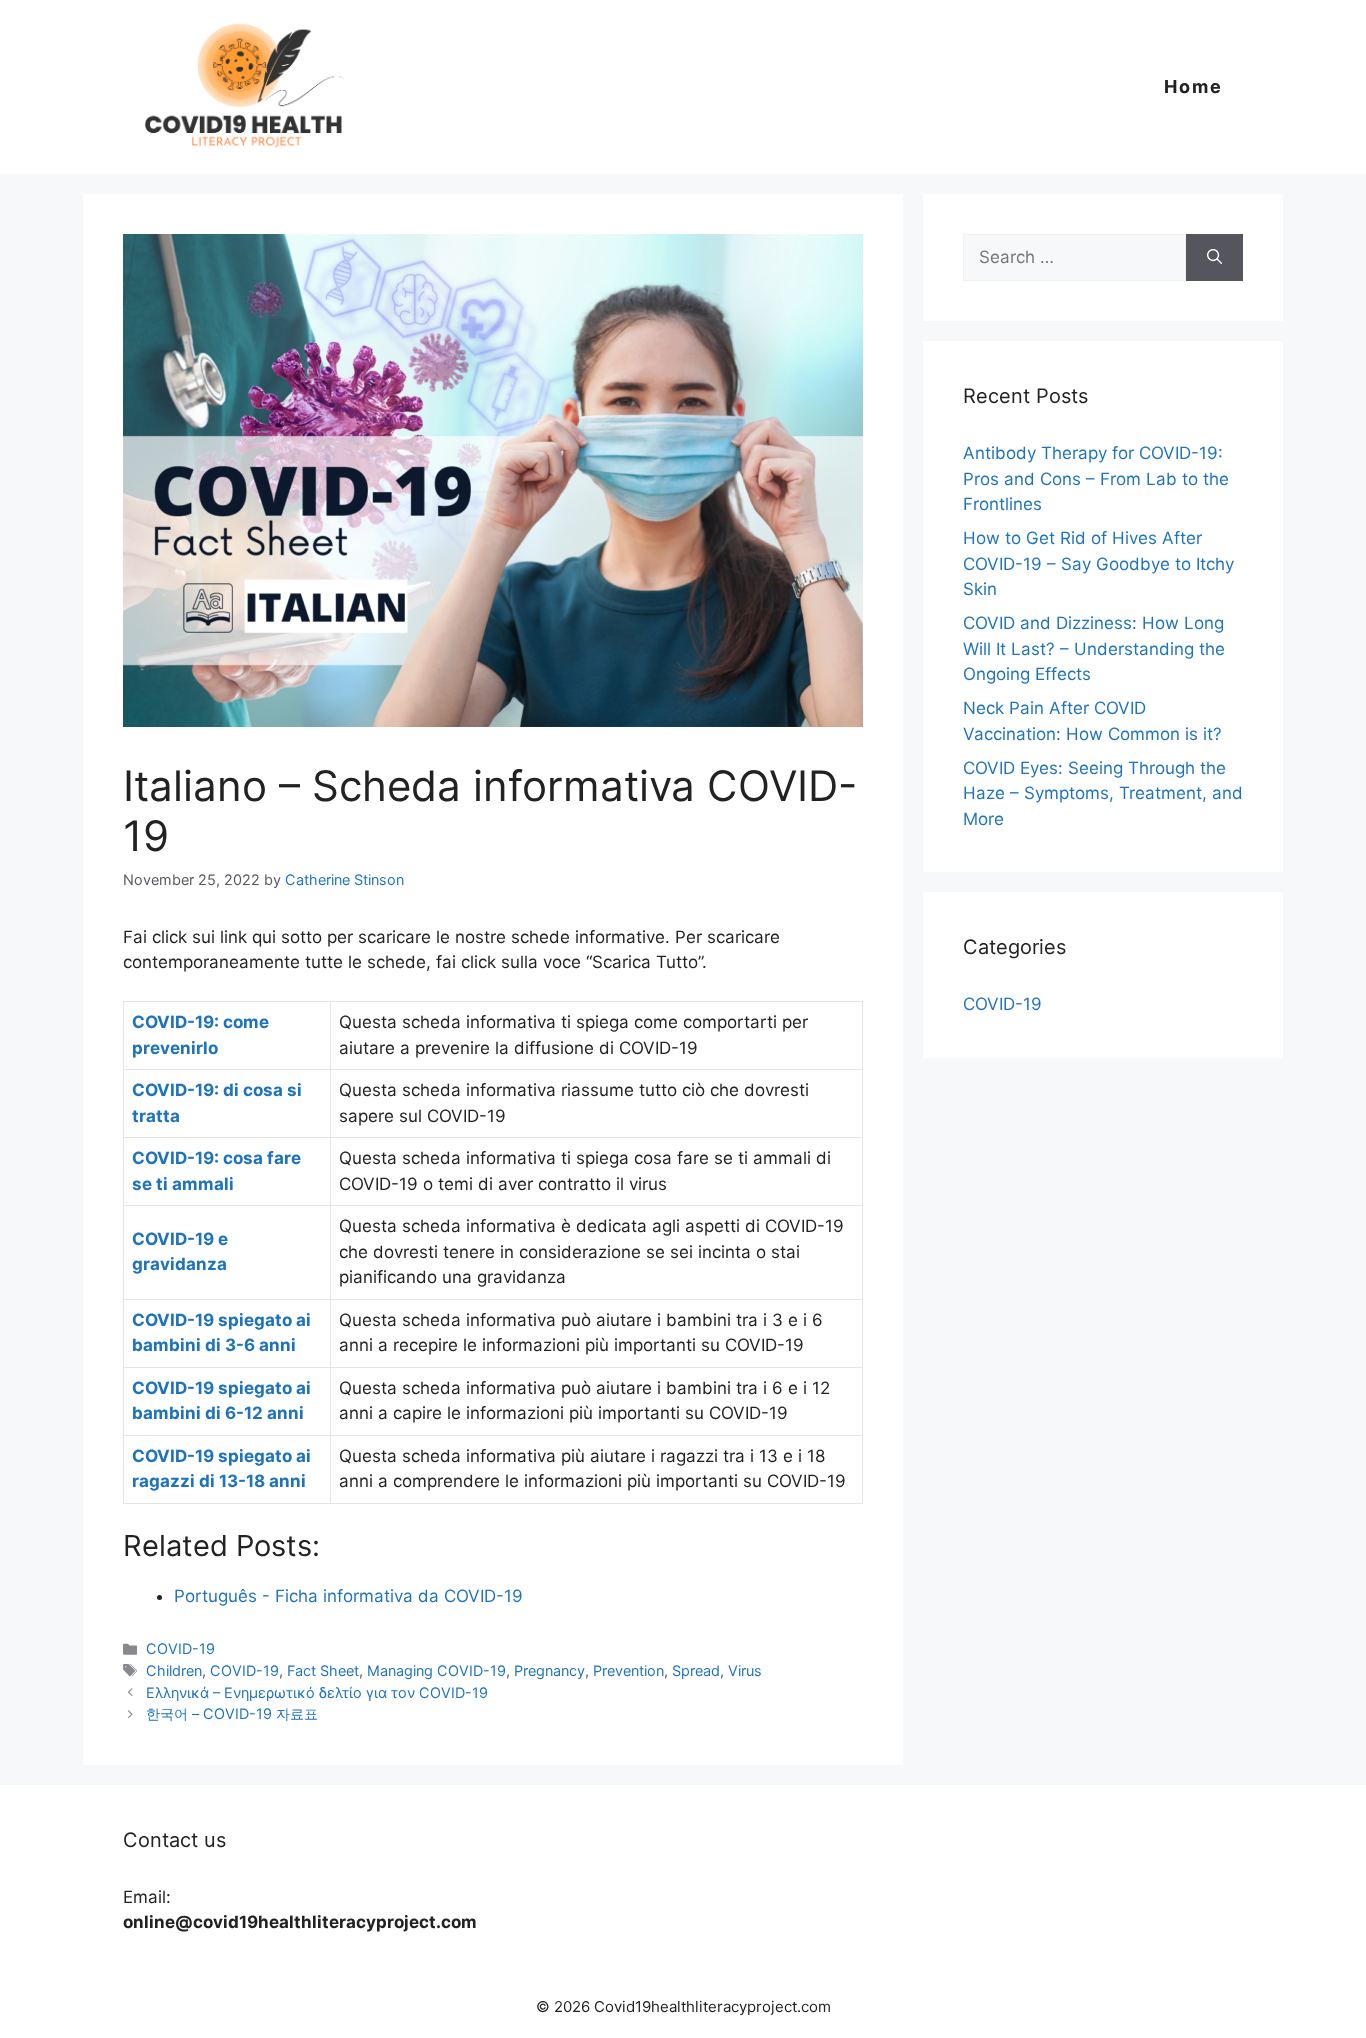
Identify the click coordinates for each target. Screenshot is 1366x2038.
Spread (696, 1670)
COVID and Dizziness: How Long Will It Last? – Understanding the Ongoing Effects (1094, 648)
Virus (745, 1670)
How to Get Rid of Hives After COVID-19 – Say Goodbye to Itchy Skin (1098, 563)
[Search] (1214, 258)
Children (174, 1670)
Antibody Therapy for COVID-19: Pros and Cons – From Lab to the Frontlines (1096, 478)
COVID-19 (180, 1648)
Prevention (628, 1670)
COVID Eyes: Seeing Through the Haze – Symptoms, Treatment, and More (1103, 793)
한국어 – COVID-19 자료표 (232, 1713)
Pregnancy (549, 1670)
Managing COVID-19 (436, 1670)
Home (1193, 86)
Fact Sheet (323, 1670)
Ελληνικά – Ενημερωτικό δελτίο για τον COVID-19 (317, 1692)
